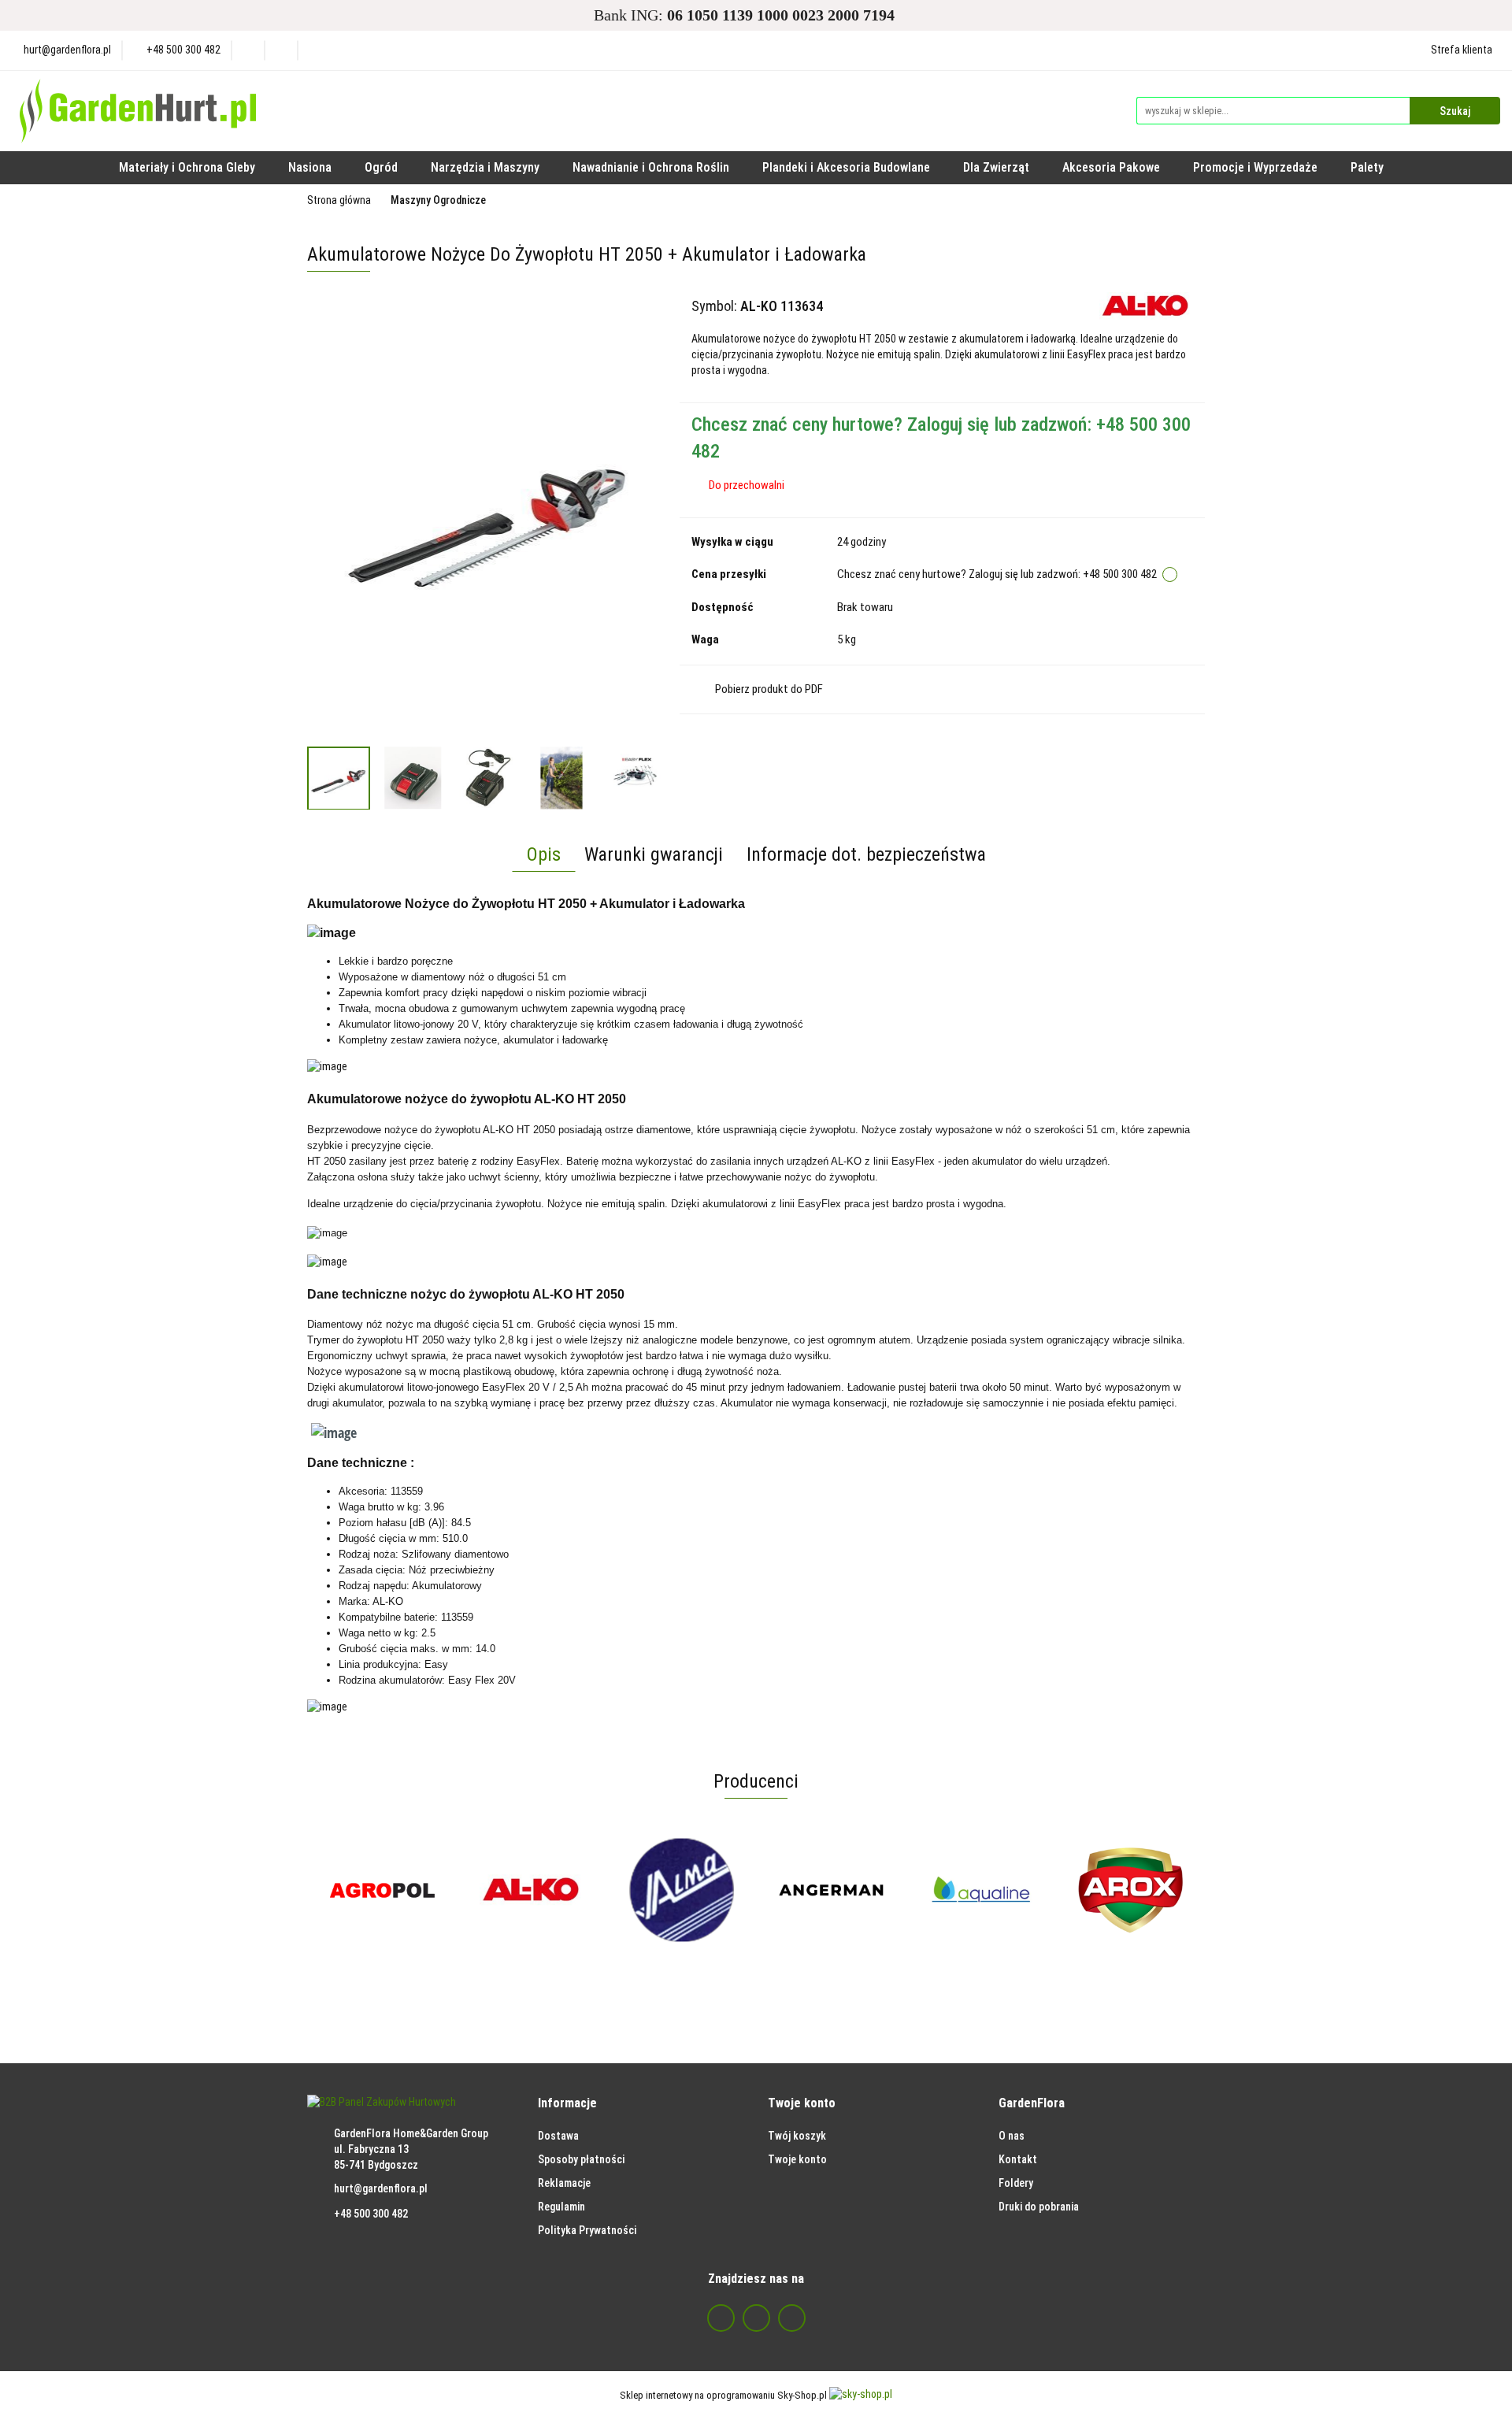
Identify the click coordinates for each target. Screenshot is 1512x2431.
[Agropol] (382, 1890)
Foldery (1016, 2183)
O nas (1012, 2136)
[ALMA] (681, 1890)
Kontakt (1018, 2159)
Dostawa (558, 2136)
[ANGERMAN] (831, 1890)
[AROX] (1130, 1890)
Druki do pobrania (1039, 2207)
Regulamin (561, 2207)
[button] (567, 2104)
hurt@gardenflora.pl (381, 2188)
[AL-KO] (1146, 306)
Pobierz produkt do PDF (769, 689)
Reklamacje (564, 2183)
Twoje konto (797, 2159)
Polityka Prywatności (587, 2230)
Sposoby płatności (581, 2159)
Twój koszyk (797, 2136)
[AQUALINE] (980, 1890)
